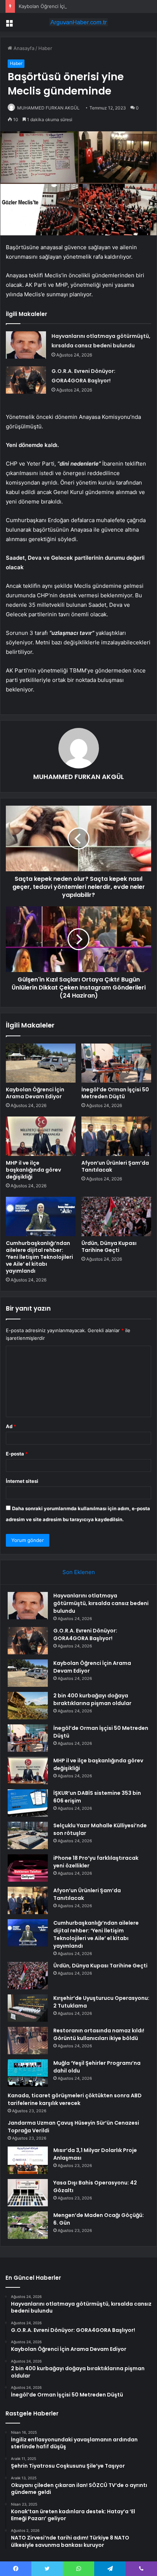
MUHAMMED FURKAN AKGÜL (48, 108)
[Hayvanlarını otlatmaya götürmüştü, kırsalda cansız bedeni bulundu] (26, 345)
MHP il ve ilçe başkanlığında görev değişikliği (33, 1170)
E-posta (17, 1454)
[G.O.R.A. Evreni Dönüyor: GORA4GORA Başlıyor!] (26, 380)
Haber (45, 48)
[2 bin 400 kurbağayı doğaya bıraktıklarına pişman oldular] (28, 1706)
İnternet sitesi (22, 1481)
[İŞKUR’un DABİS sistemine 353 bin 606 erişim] (28, 1803)
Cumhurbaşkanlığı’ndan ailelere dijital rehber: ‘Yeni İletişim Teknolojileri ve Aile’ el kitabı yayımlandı (39, 1257)
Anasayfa (23, 48)
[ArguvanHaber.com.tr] (78, 22)
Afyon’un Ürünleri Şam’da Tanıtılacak (115, 1166)
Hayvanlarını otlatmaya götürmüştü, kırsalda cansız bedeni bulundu (101, 1603)
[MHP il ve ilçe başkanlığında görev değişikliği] (41, 1136)
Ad (11, 1426)
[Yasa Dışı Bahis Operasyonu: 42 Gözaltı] (28, 2193)
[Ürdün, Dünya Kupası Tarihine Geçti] (116, 1216)
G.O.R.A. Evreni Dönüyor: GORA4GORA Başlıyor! (85, 1634)
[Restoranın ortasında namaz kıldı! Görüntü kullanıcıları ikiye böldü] (28, 2041)
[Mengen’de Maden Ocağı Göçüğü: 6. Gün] (28, 2225)
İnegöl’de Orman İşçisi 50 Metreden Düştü (115, 1093)
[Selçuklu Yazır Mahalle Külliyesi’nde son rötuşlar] (28, 1835)
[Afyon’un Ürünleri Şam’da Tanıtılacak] (116, 1136)
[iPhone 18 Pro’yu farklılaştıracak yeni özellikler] (28, 1868)
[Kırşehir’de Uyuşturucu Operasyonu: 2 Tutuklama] (28, 2008)
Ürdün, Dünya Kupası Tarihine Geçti (109, 1247)
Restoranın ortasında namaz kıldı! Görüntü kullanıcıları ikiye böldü (99, 2034)
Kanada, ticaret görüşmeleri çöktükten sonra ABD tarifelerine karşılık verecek (75, 2099)
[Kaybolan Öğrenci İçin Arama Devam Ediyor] (41, 1063)
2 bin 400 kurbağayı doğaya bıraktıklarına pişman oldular (92, 1699)
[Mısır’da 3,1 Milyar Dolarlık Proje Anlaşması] (28, 2160)
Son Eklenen (79, 1572)
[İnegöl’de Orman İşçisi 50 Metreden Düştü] (116, 1063)
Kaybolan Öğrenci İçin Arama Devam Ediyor (67, 6)
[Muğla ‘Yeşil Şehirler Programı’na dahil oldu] (28, 2073)
